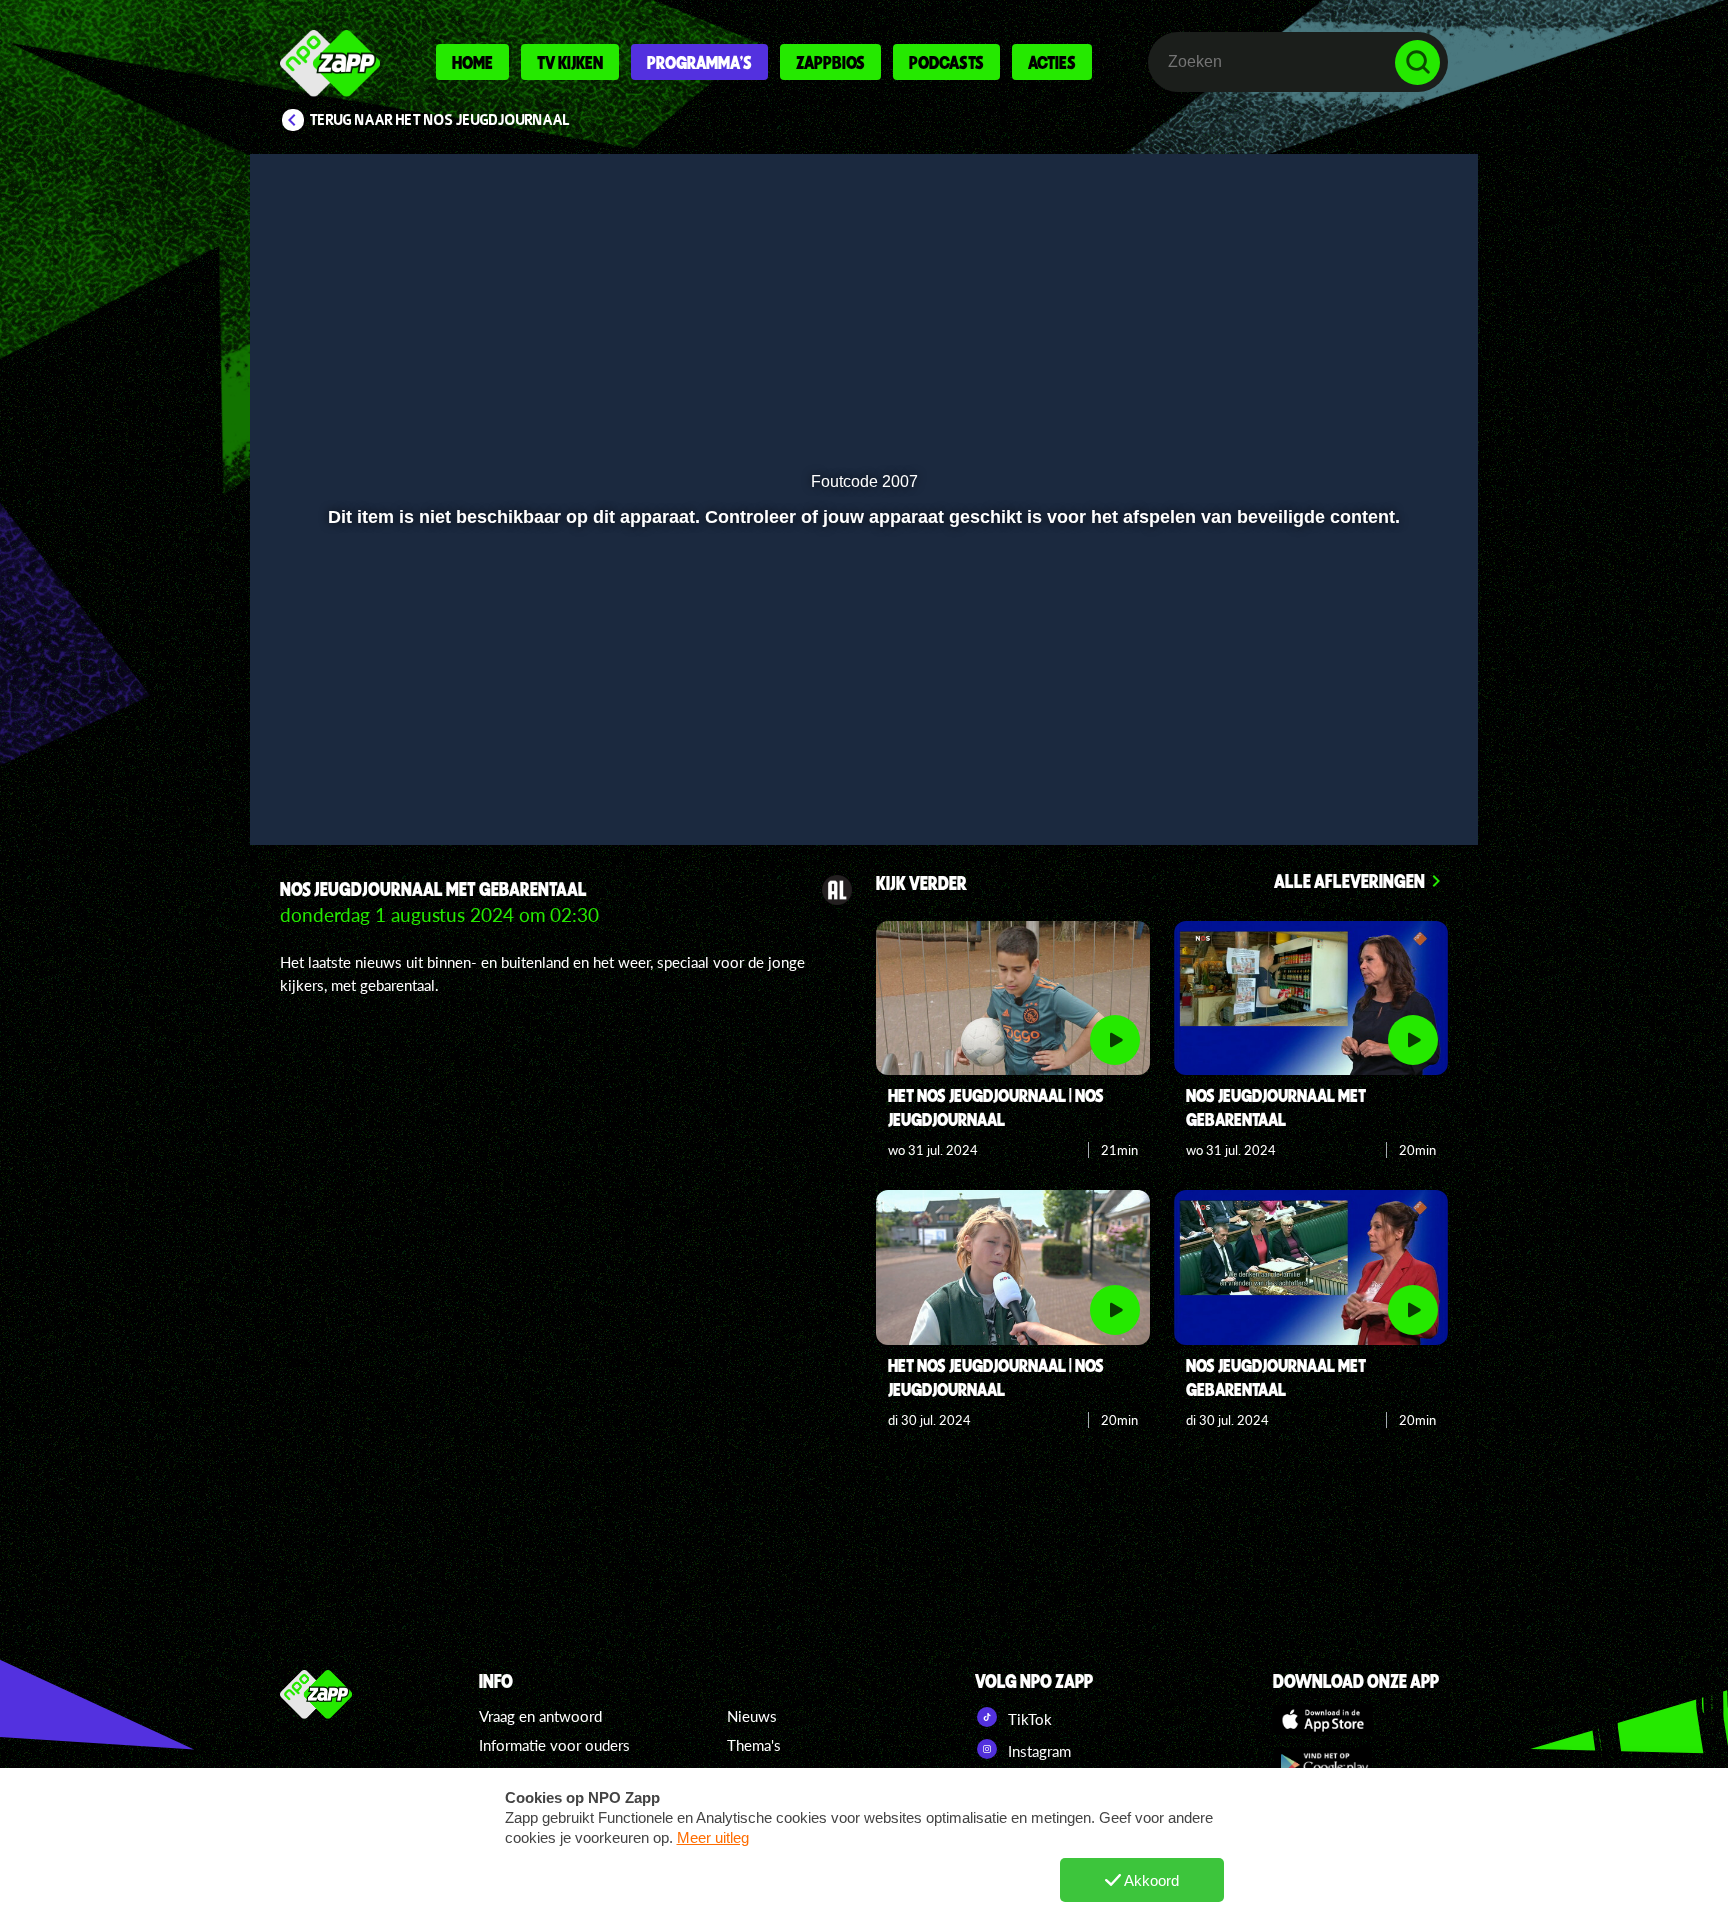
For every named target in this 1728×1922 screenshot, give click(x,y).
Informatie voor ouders (554, 1745)
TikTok (1028, 1719)
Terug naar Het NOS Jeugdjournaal (440, 120)
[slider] (861, 735)
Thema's (754, 1745)
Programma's (699, 62)
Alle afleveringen (1349, 880)
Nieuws (752, 1716)
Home (472, 62)
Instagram (1037, 1751)
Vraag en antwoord (540, 1716)
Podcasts (946, 62)
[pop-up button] (1355, 777)
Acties (1052, 62)
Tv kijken (570, 62)
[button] (330, 777)
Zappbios (830, 62)
